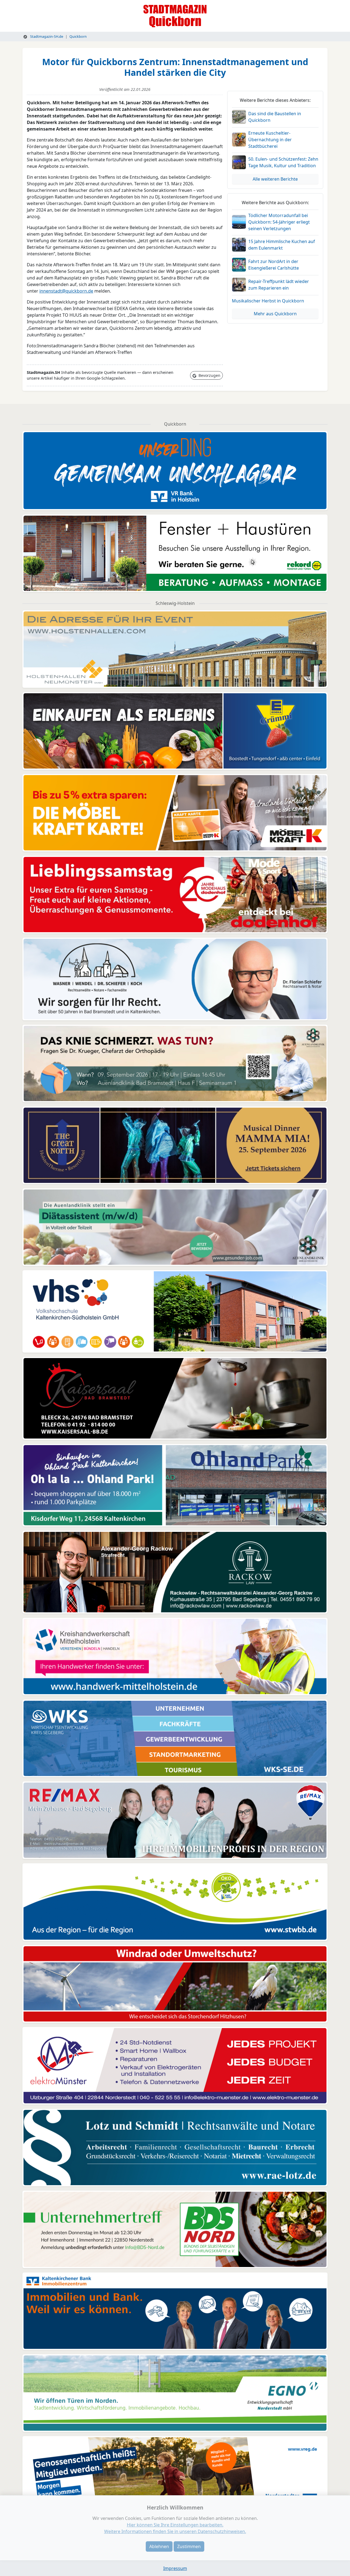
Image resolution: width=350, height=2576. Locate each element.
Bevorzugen (209, 375)
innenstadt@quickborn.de (66, 291)
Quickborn (78, 36)
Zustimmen (189, 2546)
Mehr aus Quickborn (275, 314)
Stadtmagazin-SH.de (46, 36)
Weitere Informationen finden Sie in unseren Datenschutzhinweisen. (175, 2531)
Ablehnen (159, 2546)
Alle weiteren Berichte (275, 179)
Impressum (175, 2568)
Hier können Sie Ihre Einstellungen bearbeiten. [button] (175, 2525)
